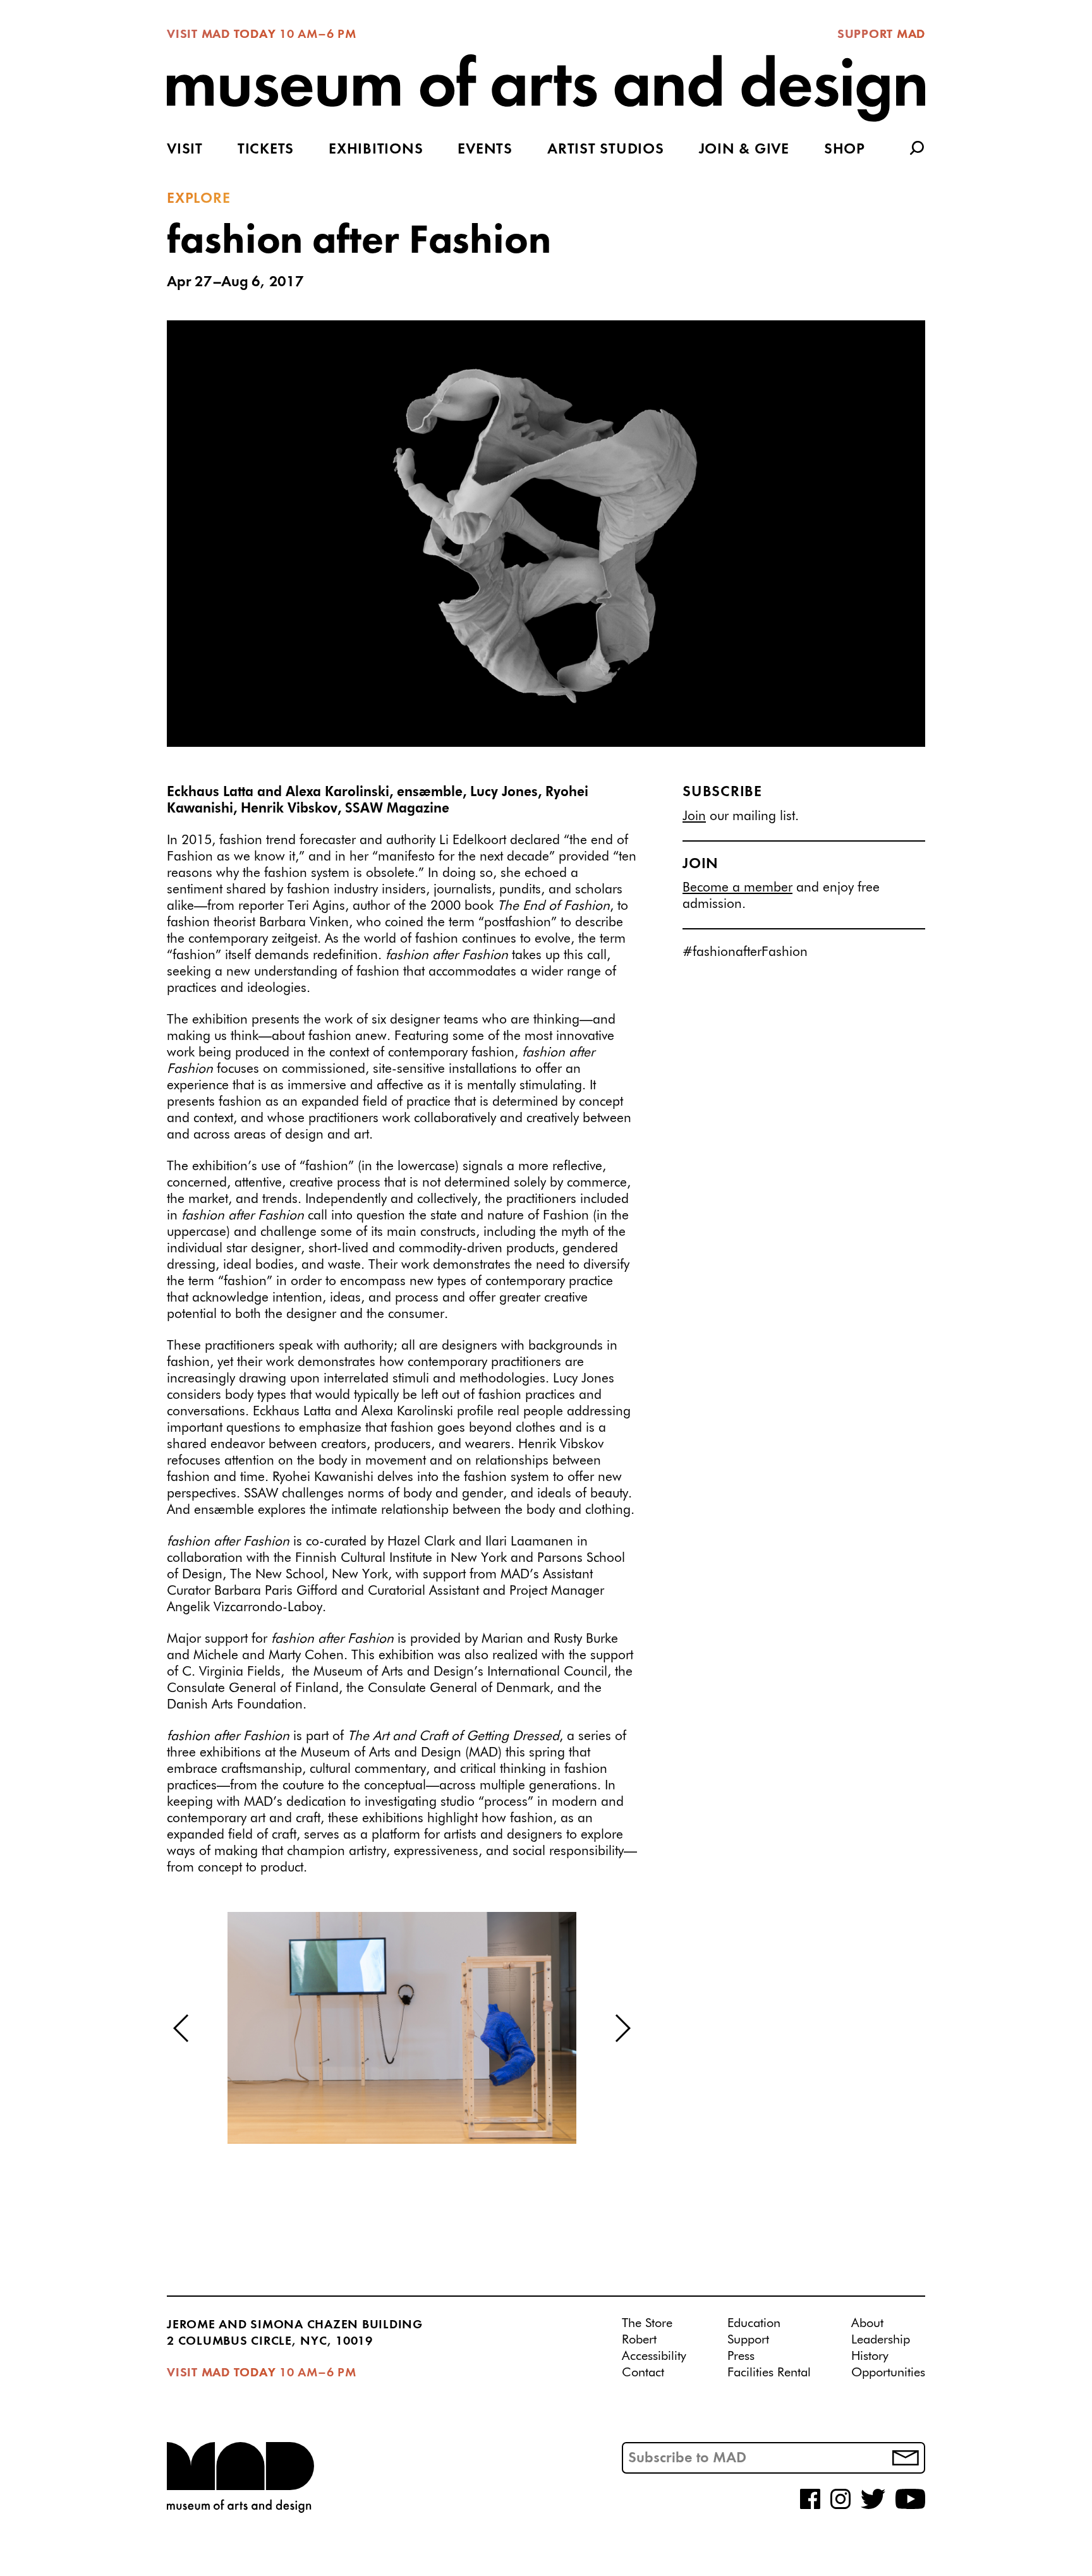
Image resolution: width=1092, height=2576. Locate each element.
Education (754, 2323)
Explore (198, 199)
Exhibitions (376, 150)
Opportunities (888, 2373)
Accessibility (654, 2356)
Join (694, 816)
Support (748, 2340)
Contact (643, 2373)
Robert (639, 2340)
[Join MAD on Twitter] (873, 2506)
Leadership (881, 2340)
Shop (845, 150)
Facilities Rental (769, 2373)
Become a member (737, 888)
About (867, 2323)
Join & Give (744, 150)
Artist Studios (606, 150)
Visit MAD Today (221, 35)
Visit (185, 150)
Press (741, 2356)
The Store (647, 2323)
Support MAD (881, 35)
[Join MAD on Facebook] (810, 2506)
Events (485, 150)
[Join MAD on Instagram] (840, 2506)
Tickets (266, 150)
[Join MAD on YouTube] (910, 2506)
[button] (182, 2028)
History (870, 2356)
